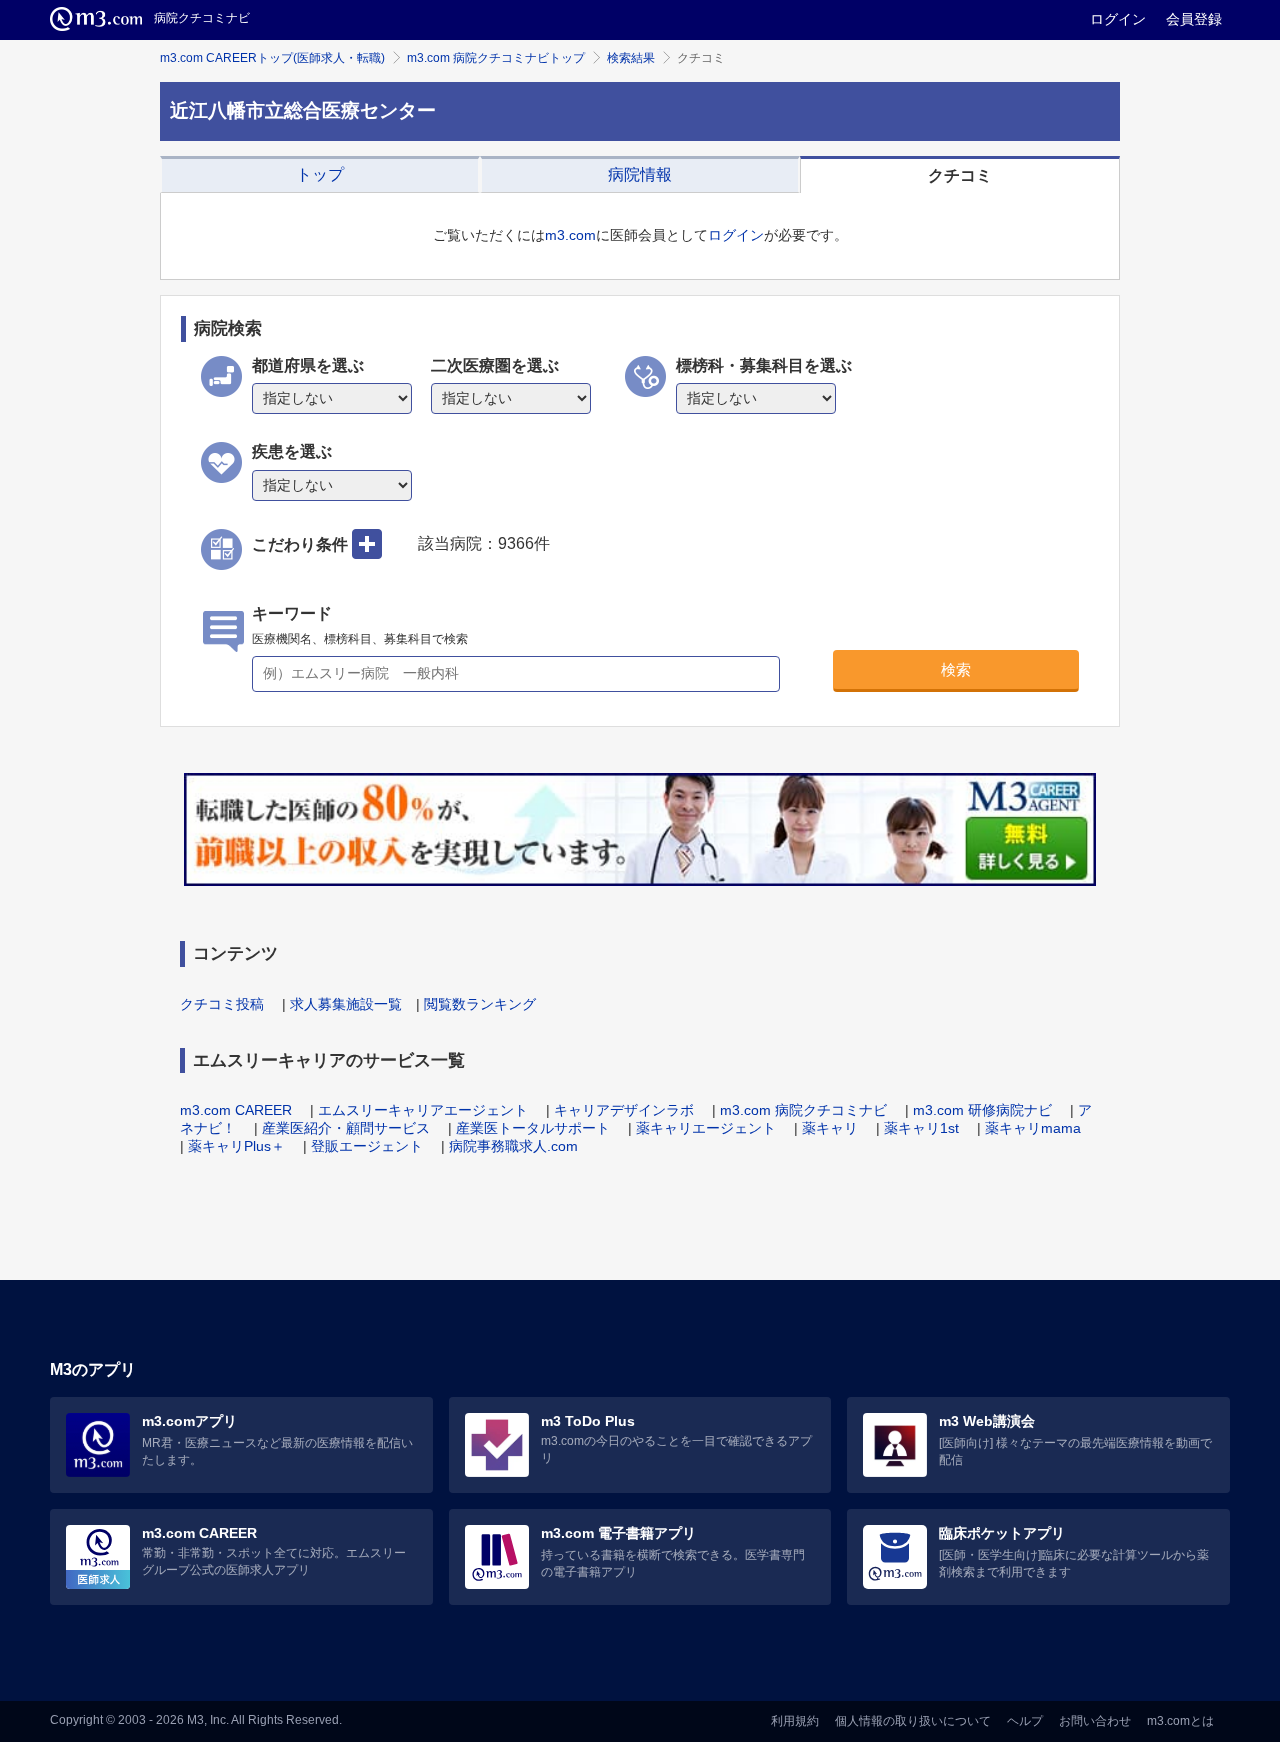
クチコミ (960, 175)
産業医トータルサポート (533, 1128)
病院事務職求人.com (513, 1146)
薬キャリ (830, 1128)
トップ (320, 174)
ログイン (1118, 19)
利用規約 (795, 1721)
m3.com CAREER (236, 1110)
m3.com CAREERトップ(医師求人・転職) (272, 58)
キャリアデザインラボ (624, 1110)
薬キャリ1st (921, 1128)
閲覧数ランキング (480, 1004)
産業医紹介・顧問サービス (346, 1128)
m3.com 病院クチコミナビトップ (496, 58)
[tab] (320, 175)
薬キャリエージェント (706, 1128)
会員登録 (1194, 19)
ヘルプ (1025, 1721)
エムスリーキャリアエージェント (423, 1110)
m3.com (570, 235)
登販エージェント (367, 1146)
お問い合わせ (1095, 1721)
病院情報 (640, 174)
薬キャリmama (1033, 1128)
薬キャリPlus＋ (236, 1146)
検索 (956, 669)
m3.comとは (1180, 1721)
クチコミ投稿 (222, 1004)
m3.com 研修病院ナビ (982, 1110)
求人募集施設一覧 (346, 1004)
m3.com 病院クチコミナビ (803, 1110)
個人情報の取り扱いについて (913, 1721)
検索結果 (631, 58)
